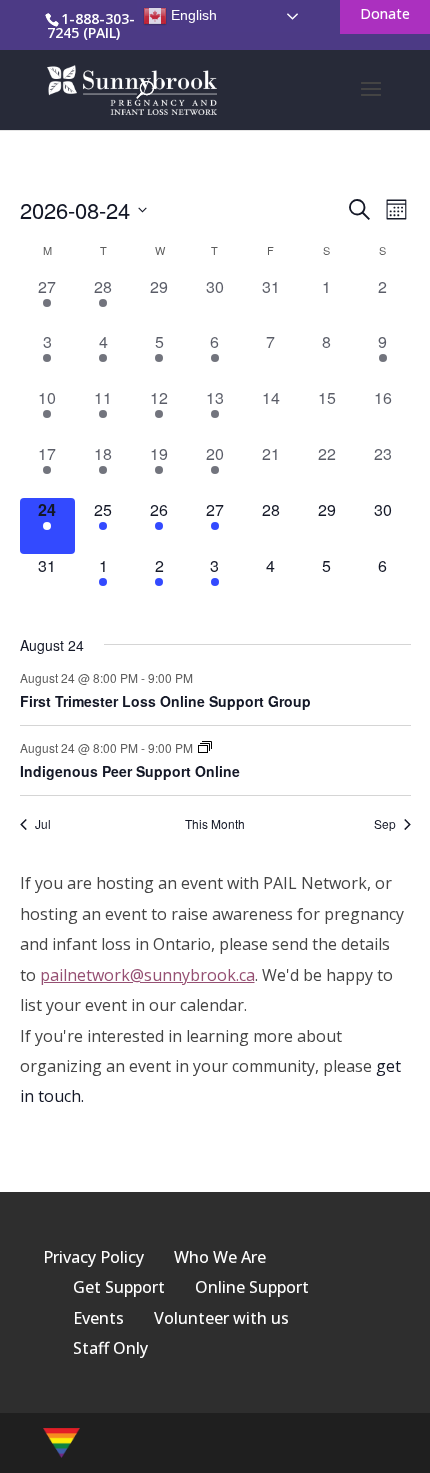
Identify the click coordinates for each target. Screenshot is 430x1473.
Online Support (252, 1287)
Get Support (119, 1287)
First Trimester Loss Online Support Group (165, 701)
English (192, 15)
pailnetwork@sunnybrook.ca (147, 975)
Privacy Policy (93, 1257)
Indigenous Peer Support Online (130, 771)
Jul (43, 824)
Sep (385, 824)
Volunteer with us (221, 1318)
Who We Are (220, 1257)
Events (98, 1318)
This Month (215, 824)
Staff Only (110, 1348)
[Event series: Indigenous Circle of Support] (205, 747)
